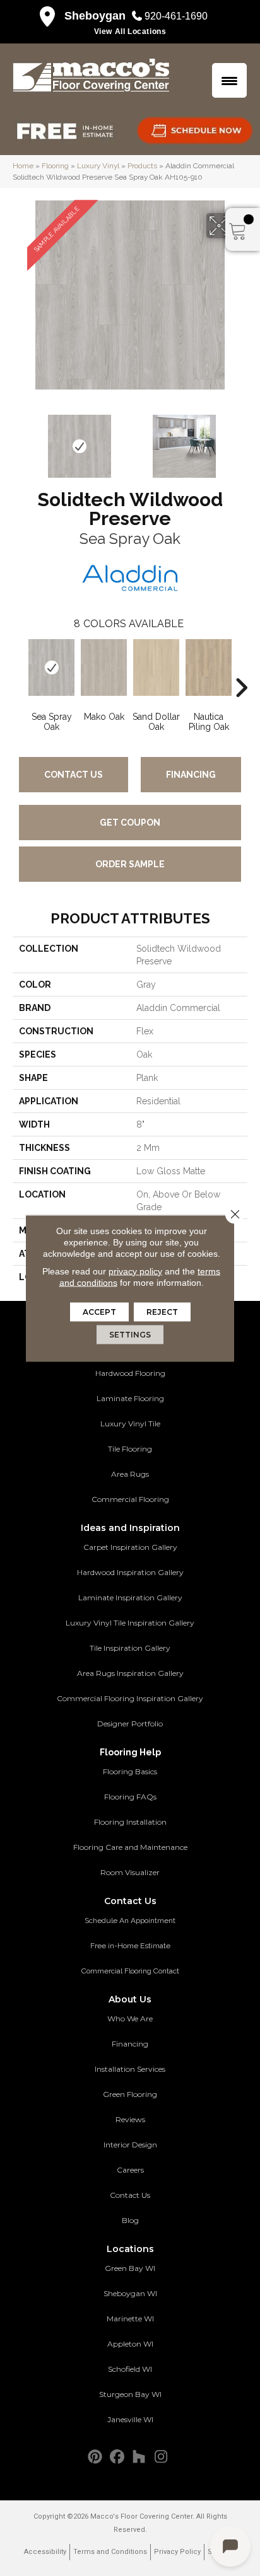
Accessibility (45, 2552)
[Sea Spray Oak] (51, 667)
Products (142, 166)
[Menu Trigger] (229, 80)
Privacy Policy (177, 2552)
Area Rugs (130, 1474)
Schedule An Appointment (130, 1920)
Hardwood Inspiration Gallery (130, 1572)
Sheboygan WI (130, 2293)
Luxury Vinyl (98, 166)
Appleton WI (130, 2344)
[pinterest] (95, 2457)
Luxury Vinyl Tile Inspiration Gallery (130, 1623)
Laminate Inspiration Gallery (130, 1597)
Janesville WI (130, 2419)
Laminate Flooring (130, 1398)
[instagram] (161, 2457)
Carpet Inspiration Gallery (130, 1547)
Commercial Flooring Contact (130, 1971)
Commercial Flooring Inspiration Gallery (130, 1698)
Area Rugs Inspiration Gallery (130, 1673)
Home (23, 166)
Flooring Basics (130, 1771)
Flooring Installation (130, 1822)
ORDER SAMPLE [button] (130, 864)
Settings (130, 1334)
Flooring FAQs (130, 1797)
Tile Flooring (130, 1449)
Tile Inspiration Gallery (130, 1648)
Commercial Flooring (130, 1499)
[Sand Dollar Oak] (156, 667)
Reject (162, 1311)
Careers (130, 2170)
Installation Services (130, 2069)
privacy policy (135, 1271)
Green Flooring (130, 2094)
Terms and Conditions (110, 2552)
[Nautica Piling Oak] (209, 667)
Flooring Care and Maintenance (130, 1847)
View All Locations (130, 32)
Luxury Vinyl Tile (130, 1424)
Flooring (55, 166)
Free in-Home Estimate (130, 1946)
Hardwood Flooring (130, 1373)
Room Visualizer (130, 1872)
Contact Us (74, 775)
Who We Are (130, 2019)
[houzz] (139, 2457)
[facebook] (117, 2457)
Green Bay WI (130, 2268)
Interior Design (130, 2145)
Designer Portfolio (130, 1724)
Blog (130, 2220)
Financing (191, 775)
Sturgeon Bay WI (130, 2394)
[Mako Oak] (104, 667)
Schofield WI (130, 2369)
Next (241, 440)
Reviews (130, 2119)
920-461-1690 (176, 16)
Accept (99, 1311)
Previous (19, 440)
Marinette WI (130, 2319)
